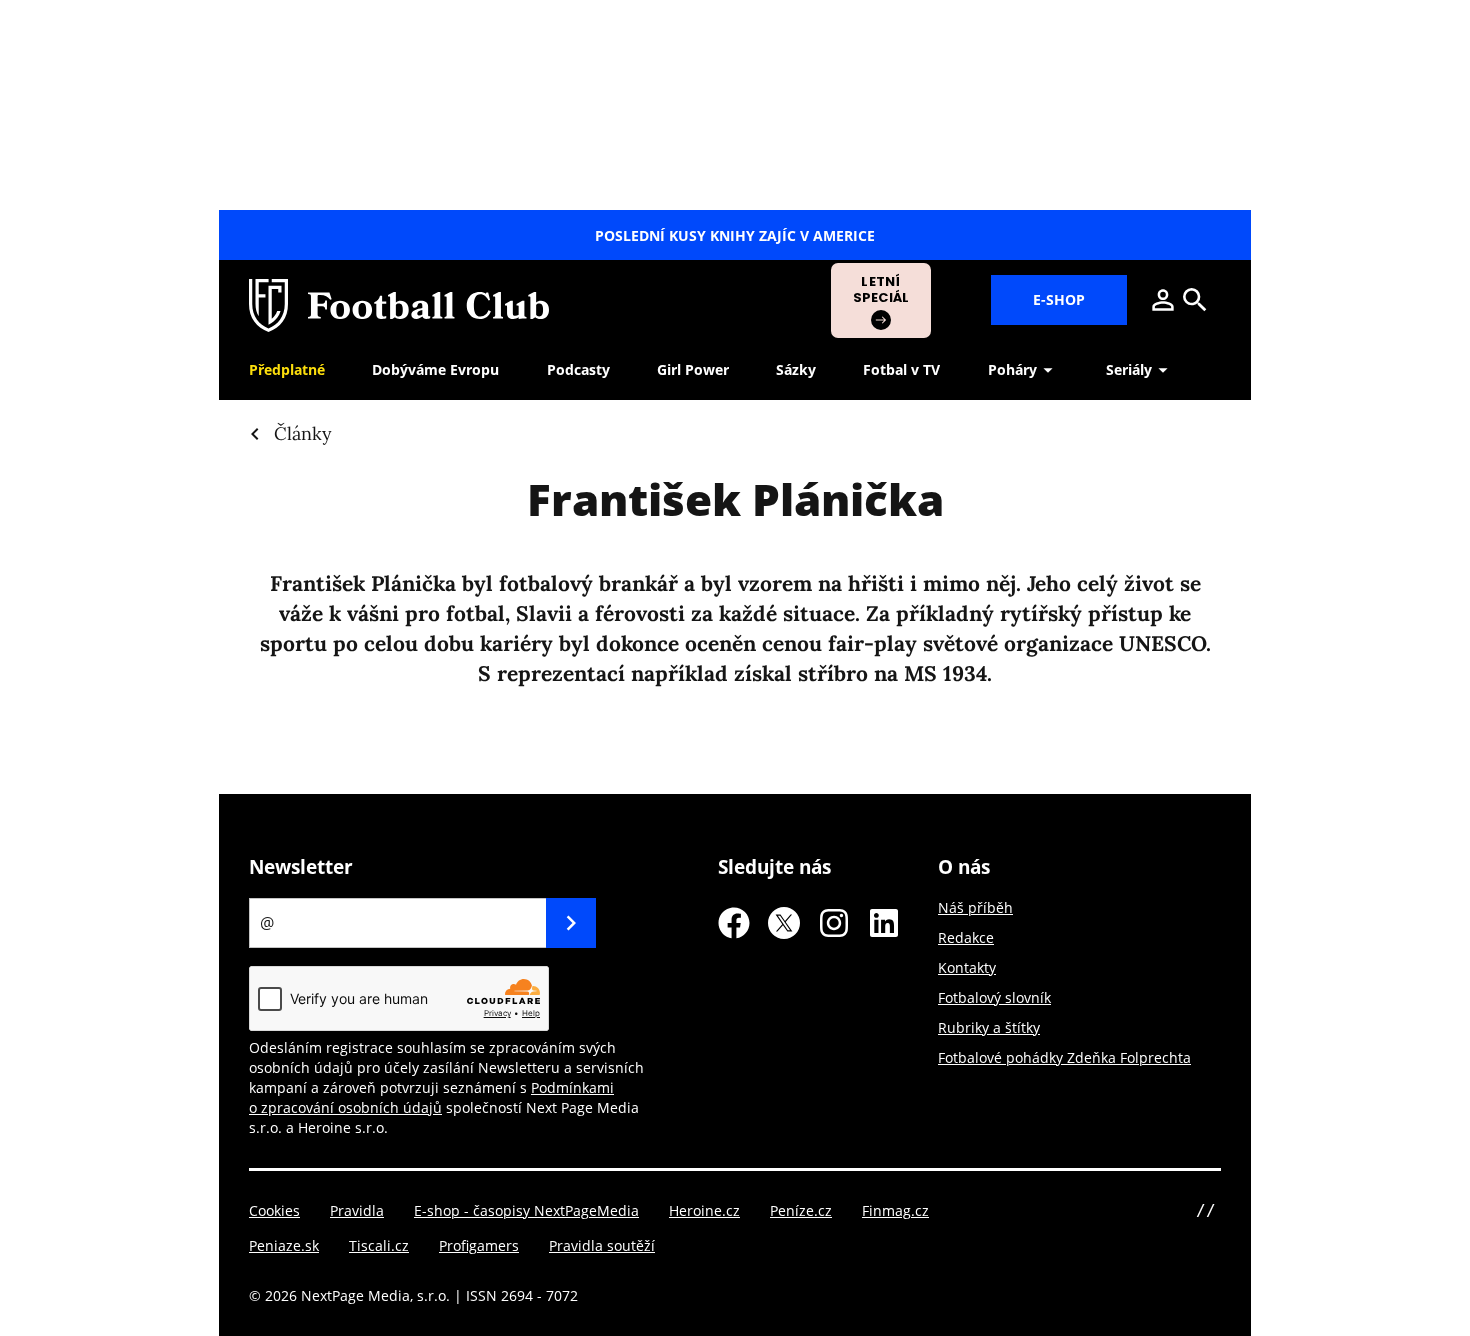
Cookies (274, 1210)
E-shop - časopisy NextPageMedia (526, 1210)
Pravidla (357, 1210)
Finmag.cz (895, 1210)
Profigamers (479, 1245)
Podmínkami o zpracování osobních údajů (431, 1097)
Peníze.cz (801, 1210)
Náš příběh (975, 907)
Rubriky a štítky (989, 1027)
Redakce (966, 937)
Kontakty (967, 967)
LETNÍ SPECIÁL (881, 289)
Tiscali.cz (379, 1245)
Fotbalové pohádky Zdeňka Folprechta (1064, 1057)
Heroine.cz (704, 1210)
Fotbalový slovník (994, 997)
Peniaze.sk (284, 1245)
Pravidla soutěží (602, 1245)
